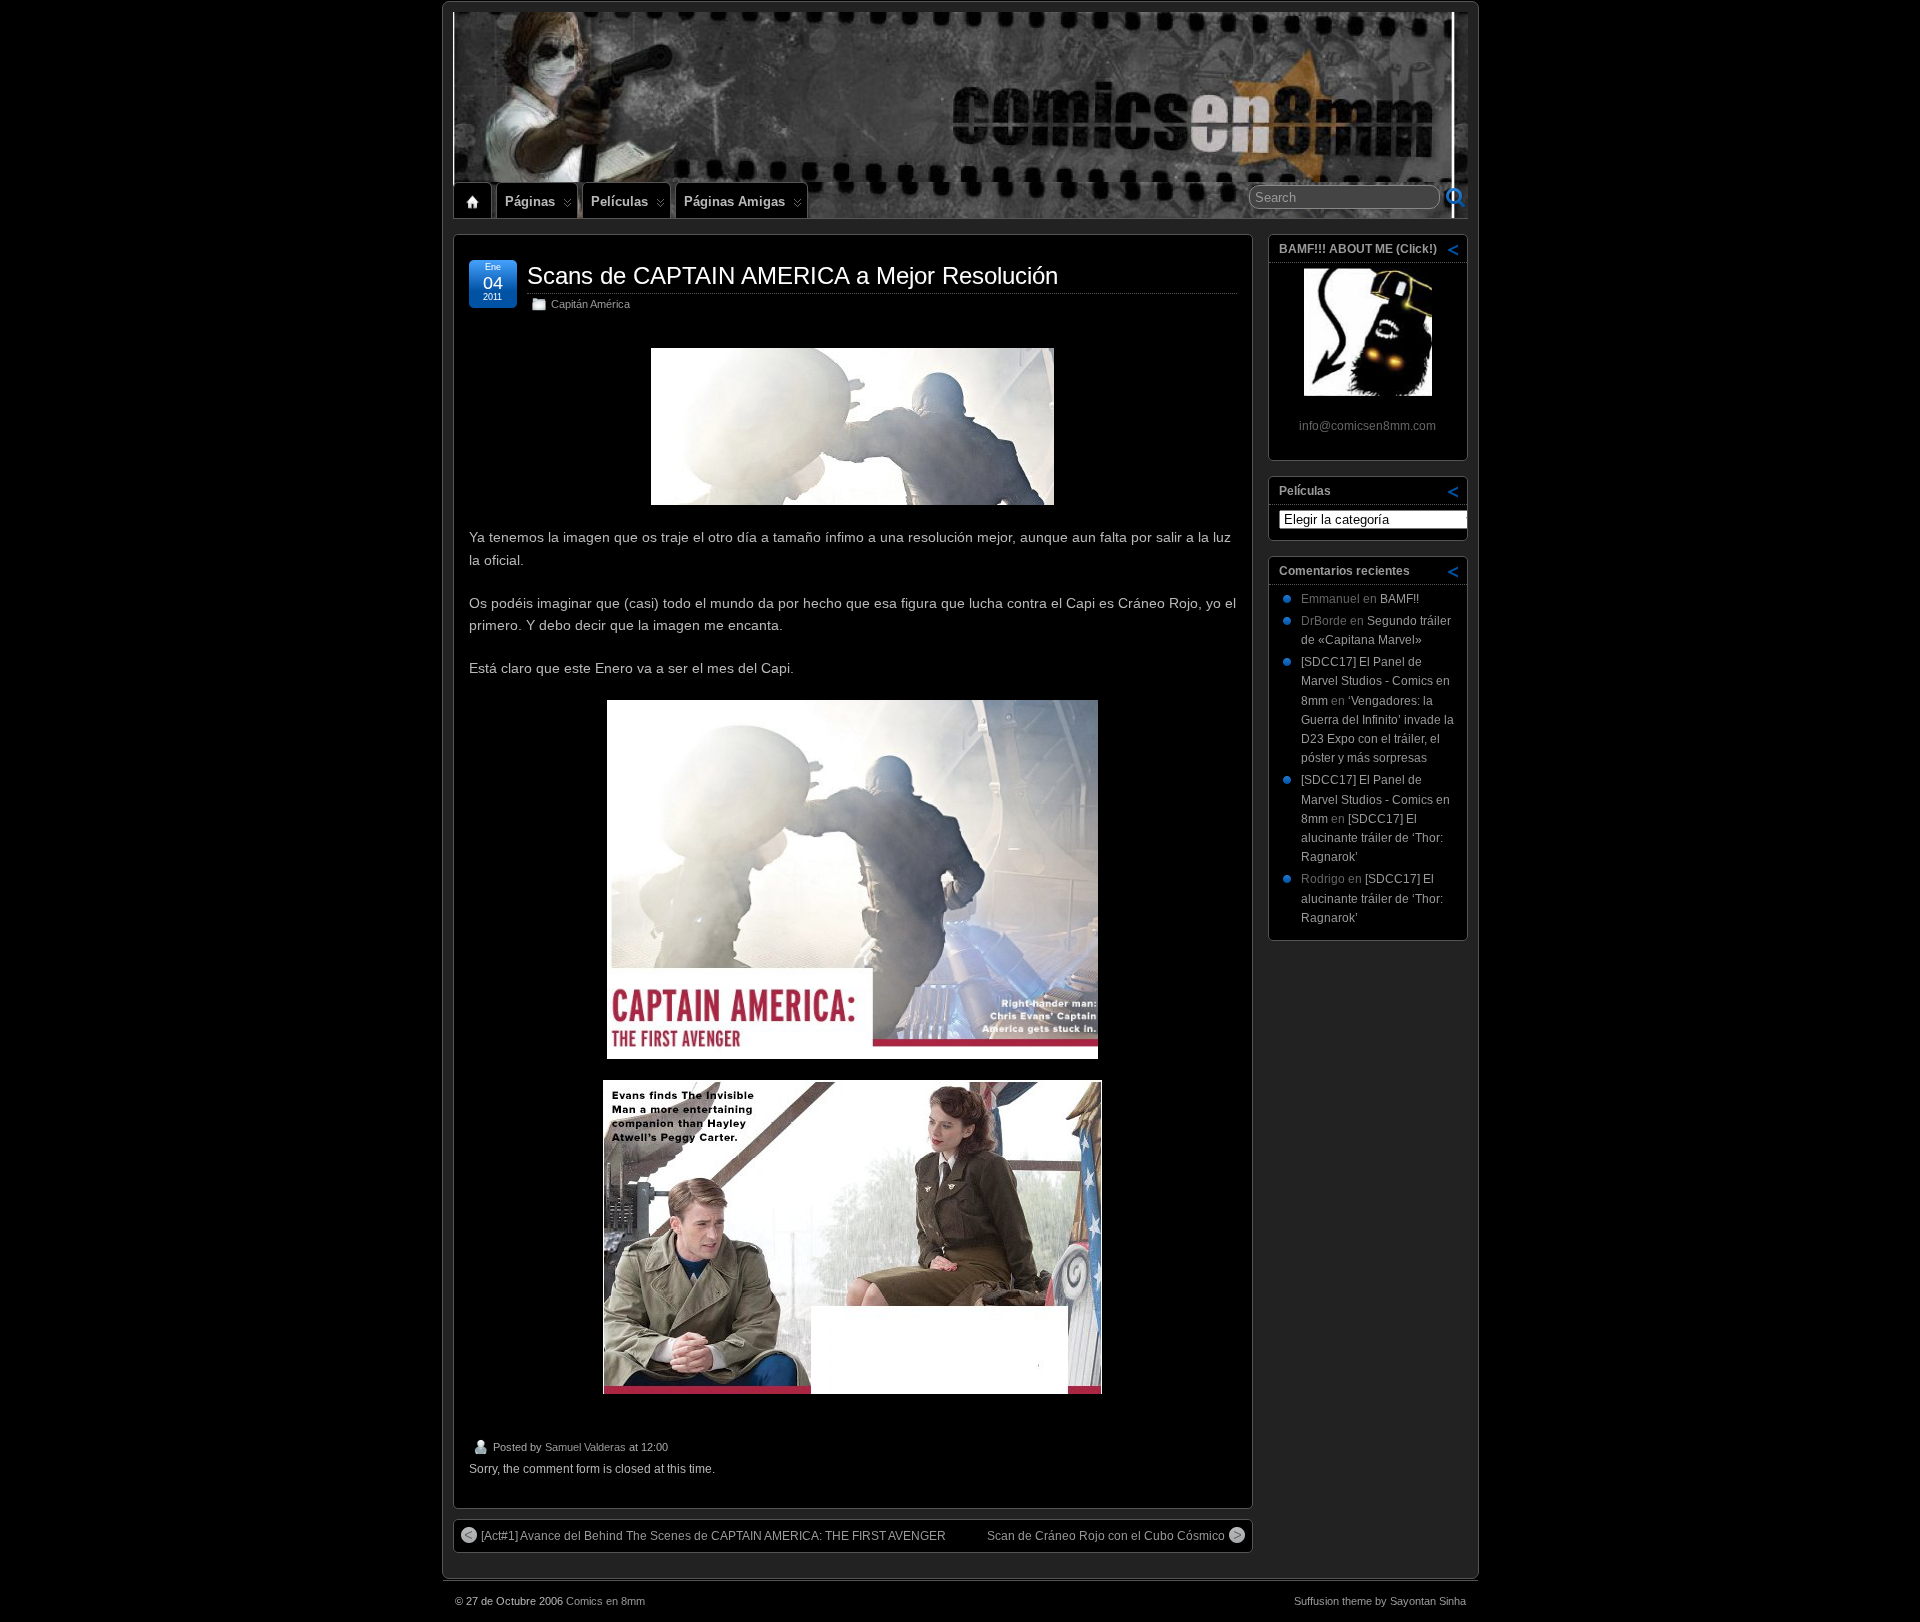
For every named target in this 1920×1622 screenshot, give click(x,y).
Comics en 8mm (605, 1601)
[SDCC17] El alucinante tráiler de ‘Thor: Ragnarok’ (1372, 838)
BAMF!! (1399, 599)
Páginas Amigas (734, 201)
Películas (619, 201)
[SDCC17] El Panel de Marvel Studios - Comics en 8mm (1375, 681)
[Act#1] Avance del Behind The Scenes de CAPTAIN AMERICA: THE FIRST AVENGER (713, 1536)
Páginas (530, 201)
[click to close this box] (1454, 249)
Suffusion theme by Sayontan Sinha (1380, 1601)
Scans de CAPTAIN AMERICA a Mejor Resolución (792, 275)
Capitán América (590, 304)
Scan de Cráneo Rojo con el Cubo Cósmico (1106, 1536)
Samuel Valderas (585, 1447)
